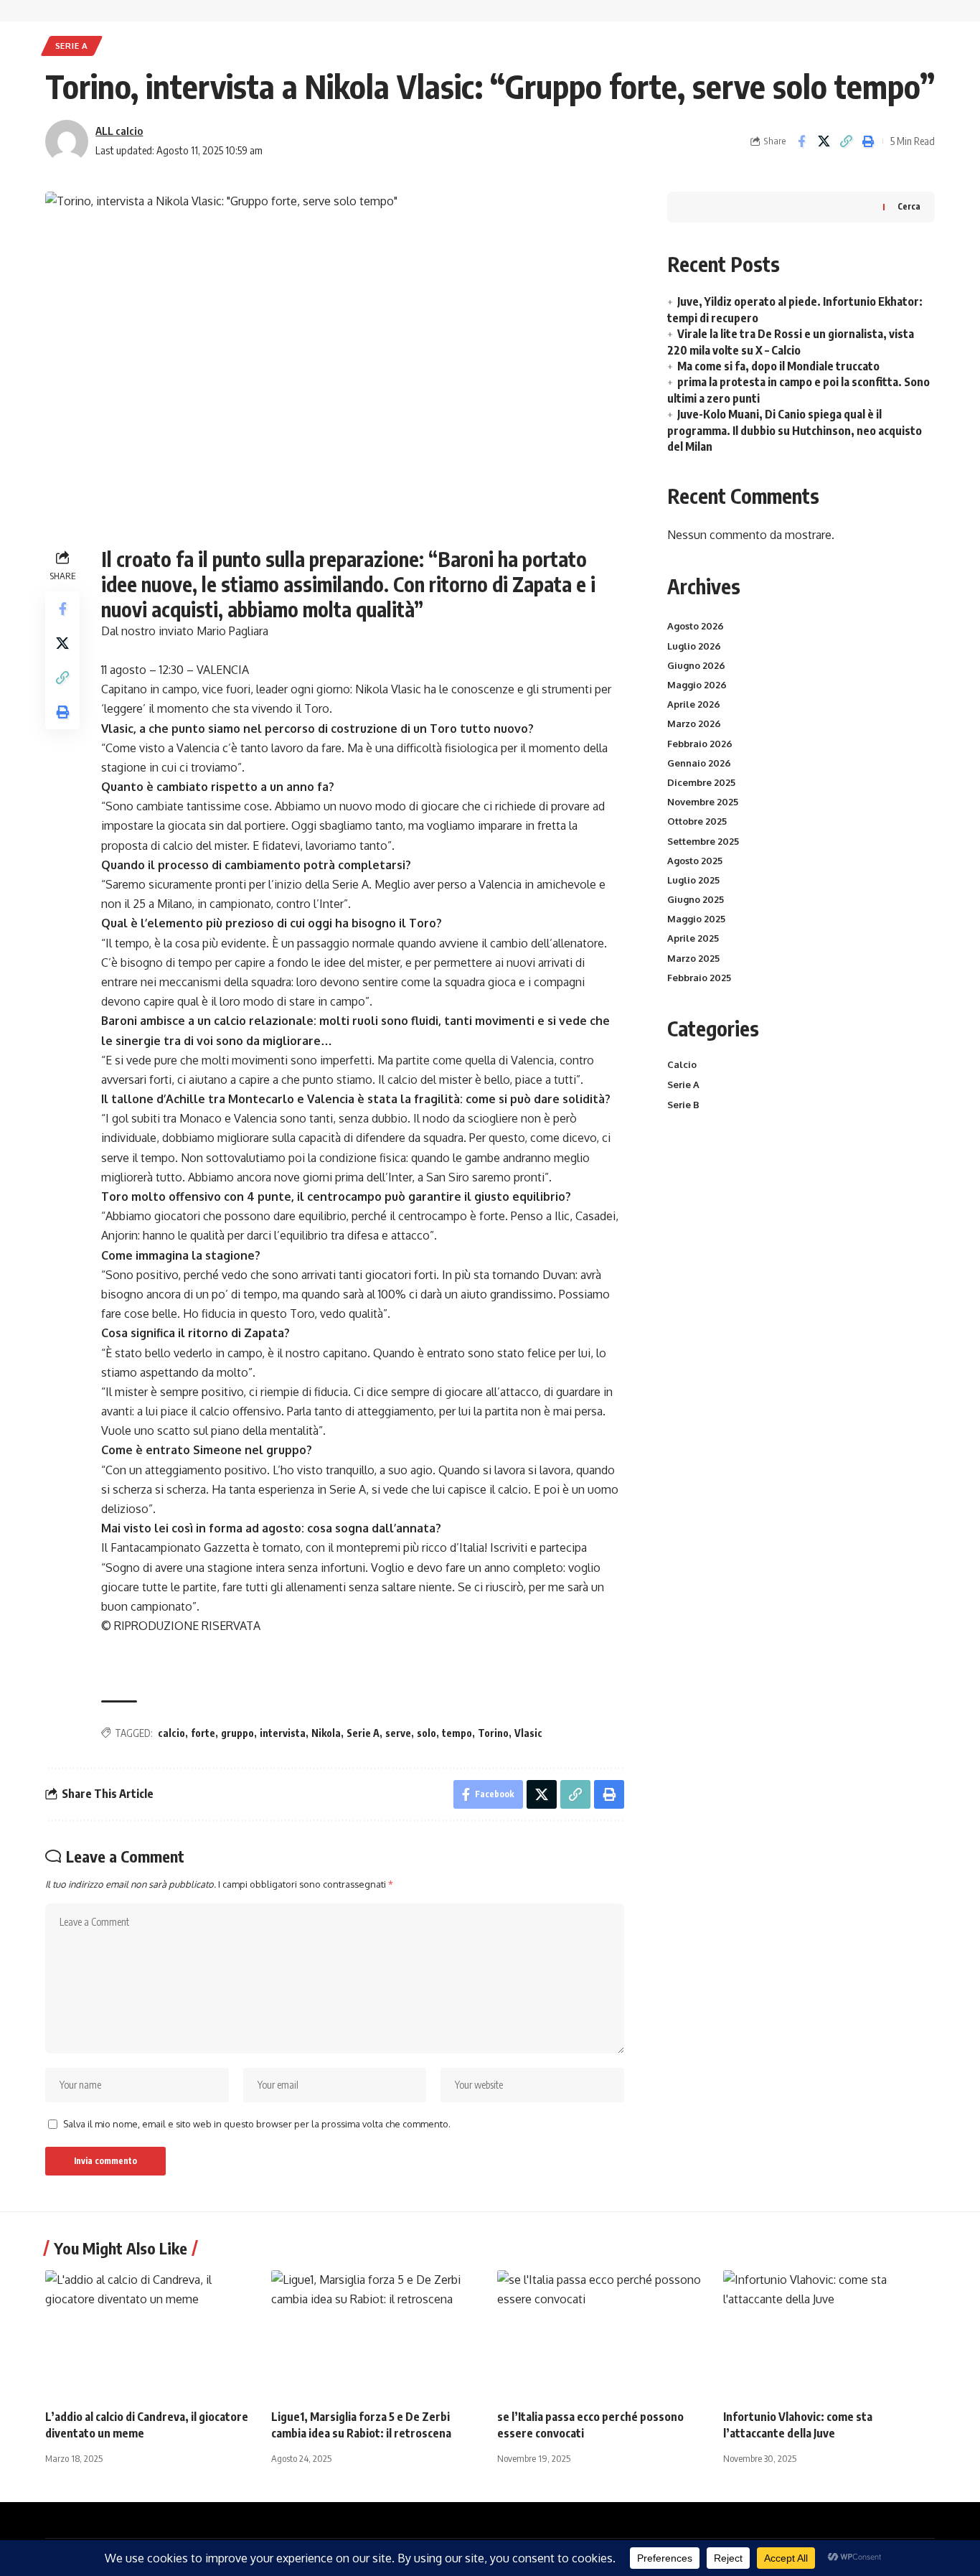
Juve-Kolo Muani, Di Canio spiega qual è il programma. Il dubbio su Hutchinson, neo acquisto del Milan (795, 430)
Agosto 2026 (696, 626)
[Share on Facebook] (801, 141)
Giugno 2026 (696, 665)
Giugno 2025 (696, 899)
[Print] (868, 141)
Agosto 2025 (695, 861)
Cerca (909, 206)
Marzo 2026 (694, 723)
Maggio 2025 (696, 919)
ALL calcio (119, 131)
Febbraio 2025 (699, 978)
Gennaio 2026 (699, 763)
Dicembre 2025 (701, 782)
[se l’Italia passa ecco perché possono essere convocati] (603, 2334)
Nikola (326, 1733)
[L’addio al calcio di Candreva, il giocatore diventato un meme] (151, 2334)
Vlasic (528, 1733)
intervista (283, 1733)
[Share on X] (824, 141)
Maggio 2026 (697, 685)
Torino (493, 1733)
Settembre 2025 (703, 841)
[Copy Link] (846, 141)
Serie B (683, 1105)
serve (398, 1733)
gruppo (237, 1733)
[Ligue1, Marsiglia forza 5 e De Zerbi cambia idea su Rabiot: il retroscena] (377, 2334)
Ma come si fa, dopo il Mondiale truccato (778, 366)
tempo (457, 1733)
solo (427, 1733)
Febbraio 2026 (700, 744)
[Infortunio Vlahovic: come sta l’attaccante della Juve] (829, 2334)
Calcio (682, 1064)
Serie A (72, 46)
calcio (171, 1733)
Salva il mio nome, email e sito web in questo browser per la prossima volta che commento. (257, 2124)
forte (203, 1733)
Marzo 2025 (693, 958)
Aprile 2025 (693, 938)
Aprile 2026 (694, 704)
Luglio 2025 (693, 880)
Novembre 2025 (703, 802)
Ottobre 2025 (697, 821)
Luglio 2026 (694, 646)
